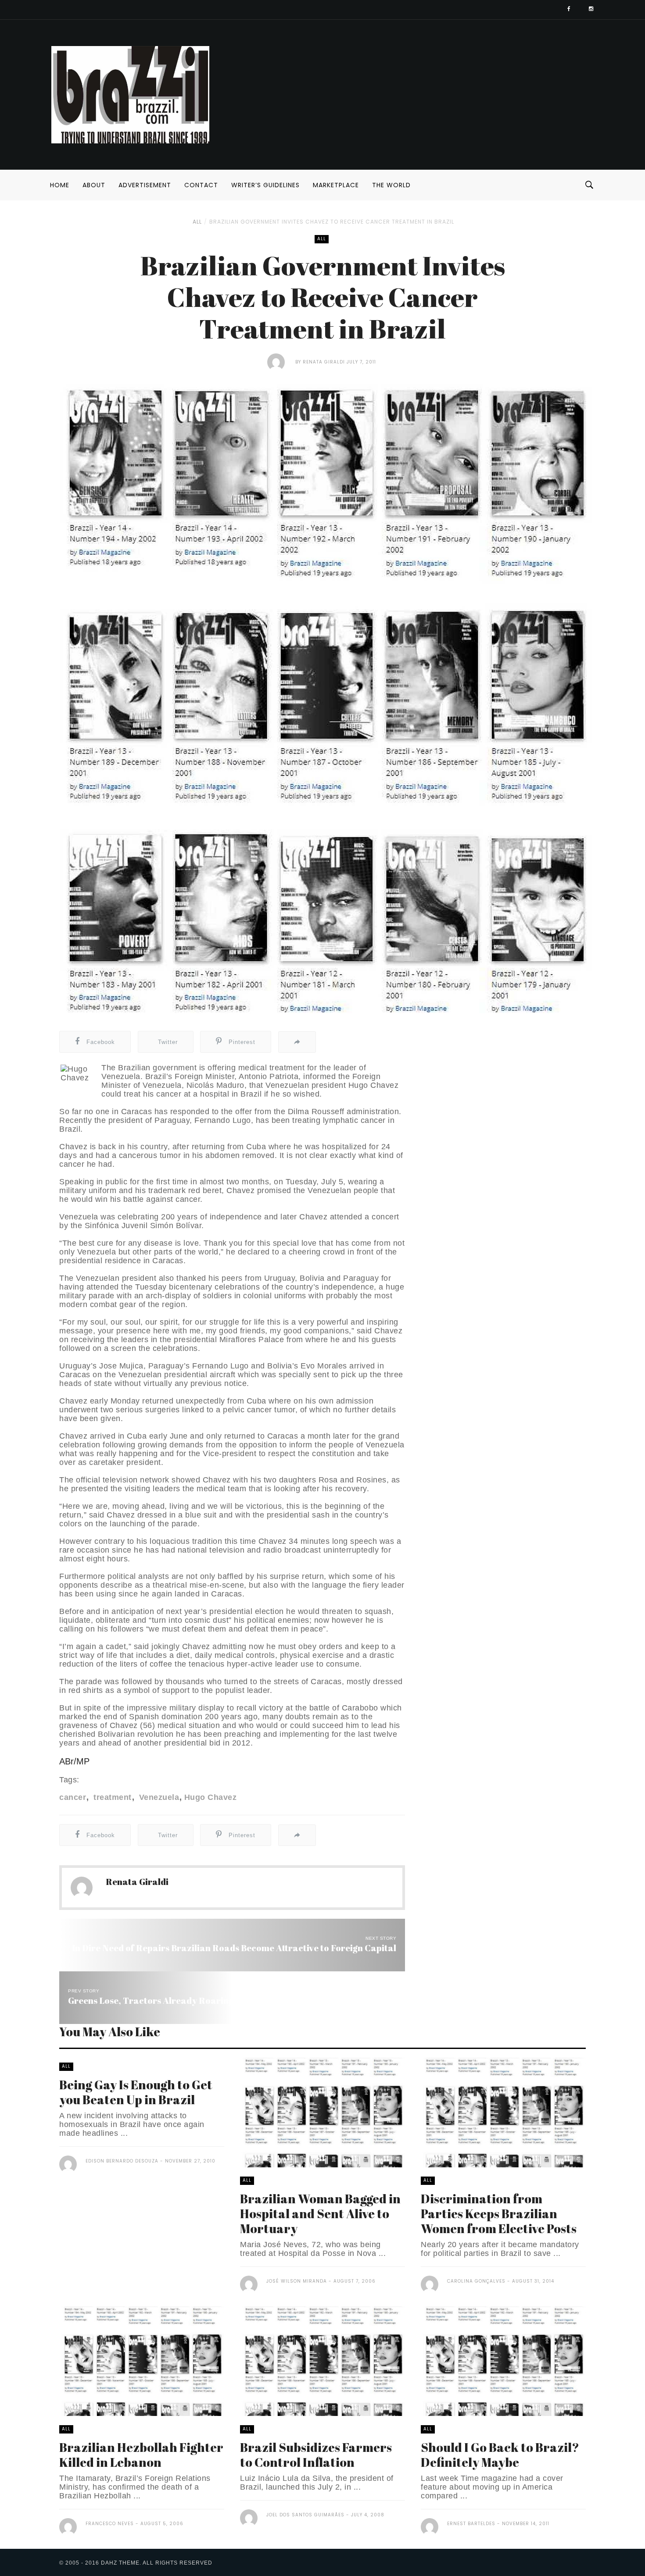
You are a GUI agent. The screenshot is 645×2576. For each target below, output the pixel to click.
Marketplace (336, 185)
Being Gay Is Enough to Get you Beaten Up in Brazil (136, 2092)
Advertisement (145, 185)
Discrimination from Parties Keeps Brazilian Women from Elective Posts (499, 2213)
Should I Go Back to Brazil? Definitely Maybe (500, 2455)
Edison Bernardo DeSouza (122, 2161)
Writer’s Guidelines (265, 185)
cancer (73, 1797)
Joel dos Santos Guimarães (305, 2515)
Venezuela (158, 1797)
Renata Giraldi (325, 362)
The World (391, 185)
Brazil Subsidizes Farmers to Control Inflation (316, 2455)
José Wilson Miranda (297, 2281)
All (197, 222)
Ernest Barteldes (471, 2524)
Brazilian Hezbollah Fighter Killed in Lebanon (141, 2455)
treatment (111, 1797)
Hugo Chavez (210, 1797)
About (94, 185)
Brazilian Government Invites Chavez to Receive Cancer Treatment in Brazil (332, 222)
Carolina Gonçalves (476, 2281)
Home (60, 185)
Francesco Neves (110, 2524)
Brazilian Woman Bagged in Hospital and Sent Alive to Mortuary (320, 2213)
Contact (201, 185)
